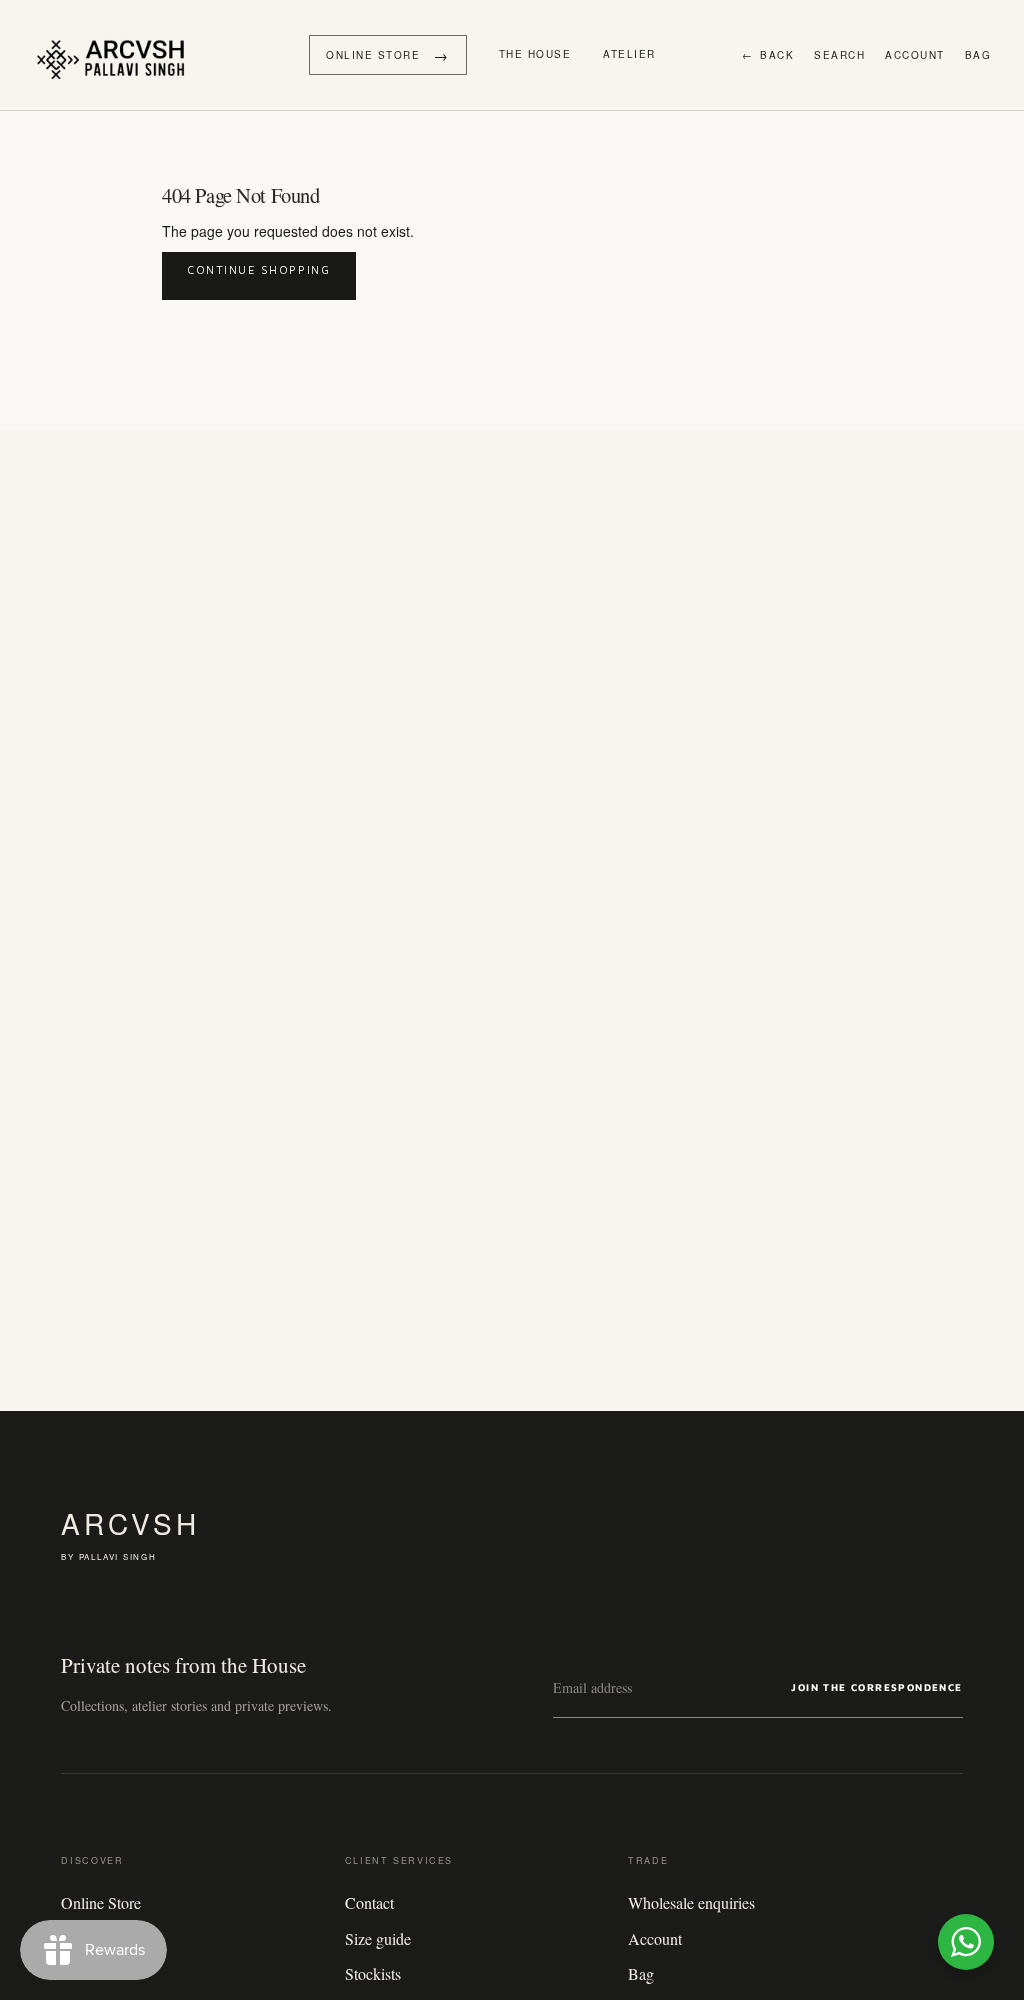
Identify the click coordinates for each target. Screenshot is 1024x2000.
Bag (978, 55)
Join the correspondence (876, 1687)
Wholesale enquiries (691, 1902)
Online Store (101, 1902)
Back (768, 55)
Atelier (629, 54)
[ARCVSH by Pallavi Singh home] (115, 55)
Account (915, 55)
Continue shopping (259, 269)
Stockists (373, 1973)
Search (839, 55)
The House (535, 54)
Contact (369, 1902)
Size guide (378, 1938)
